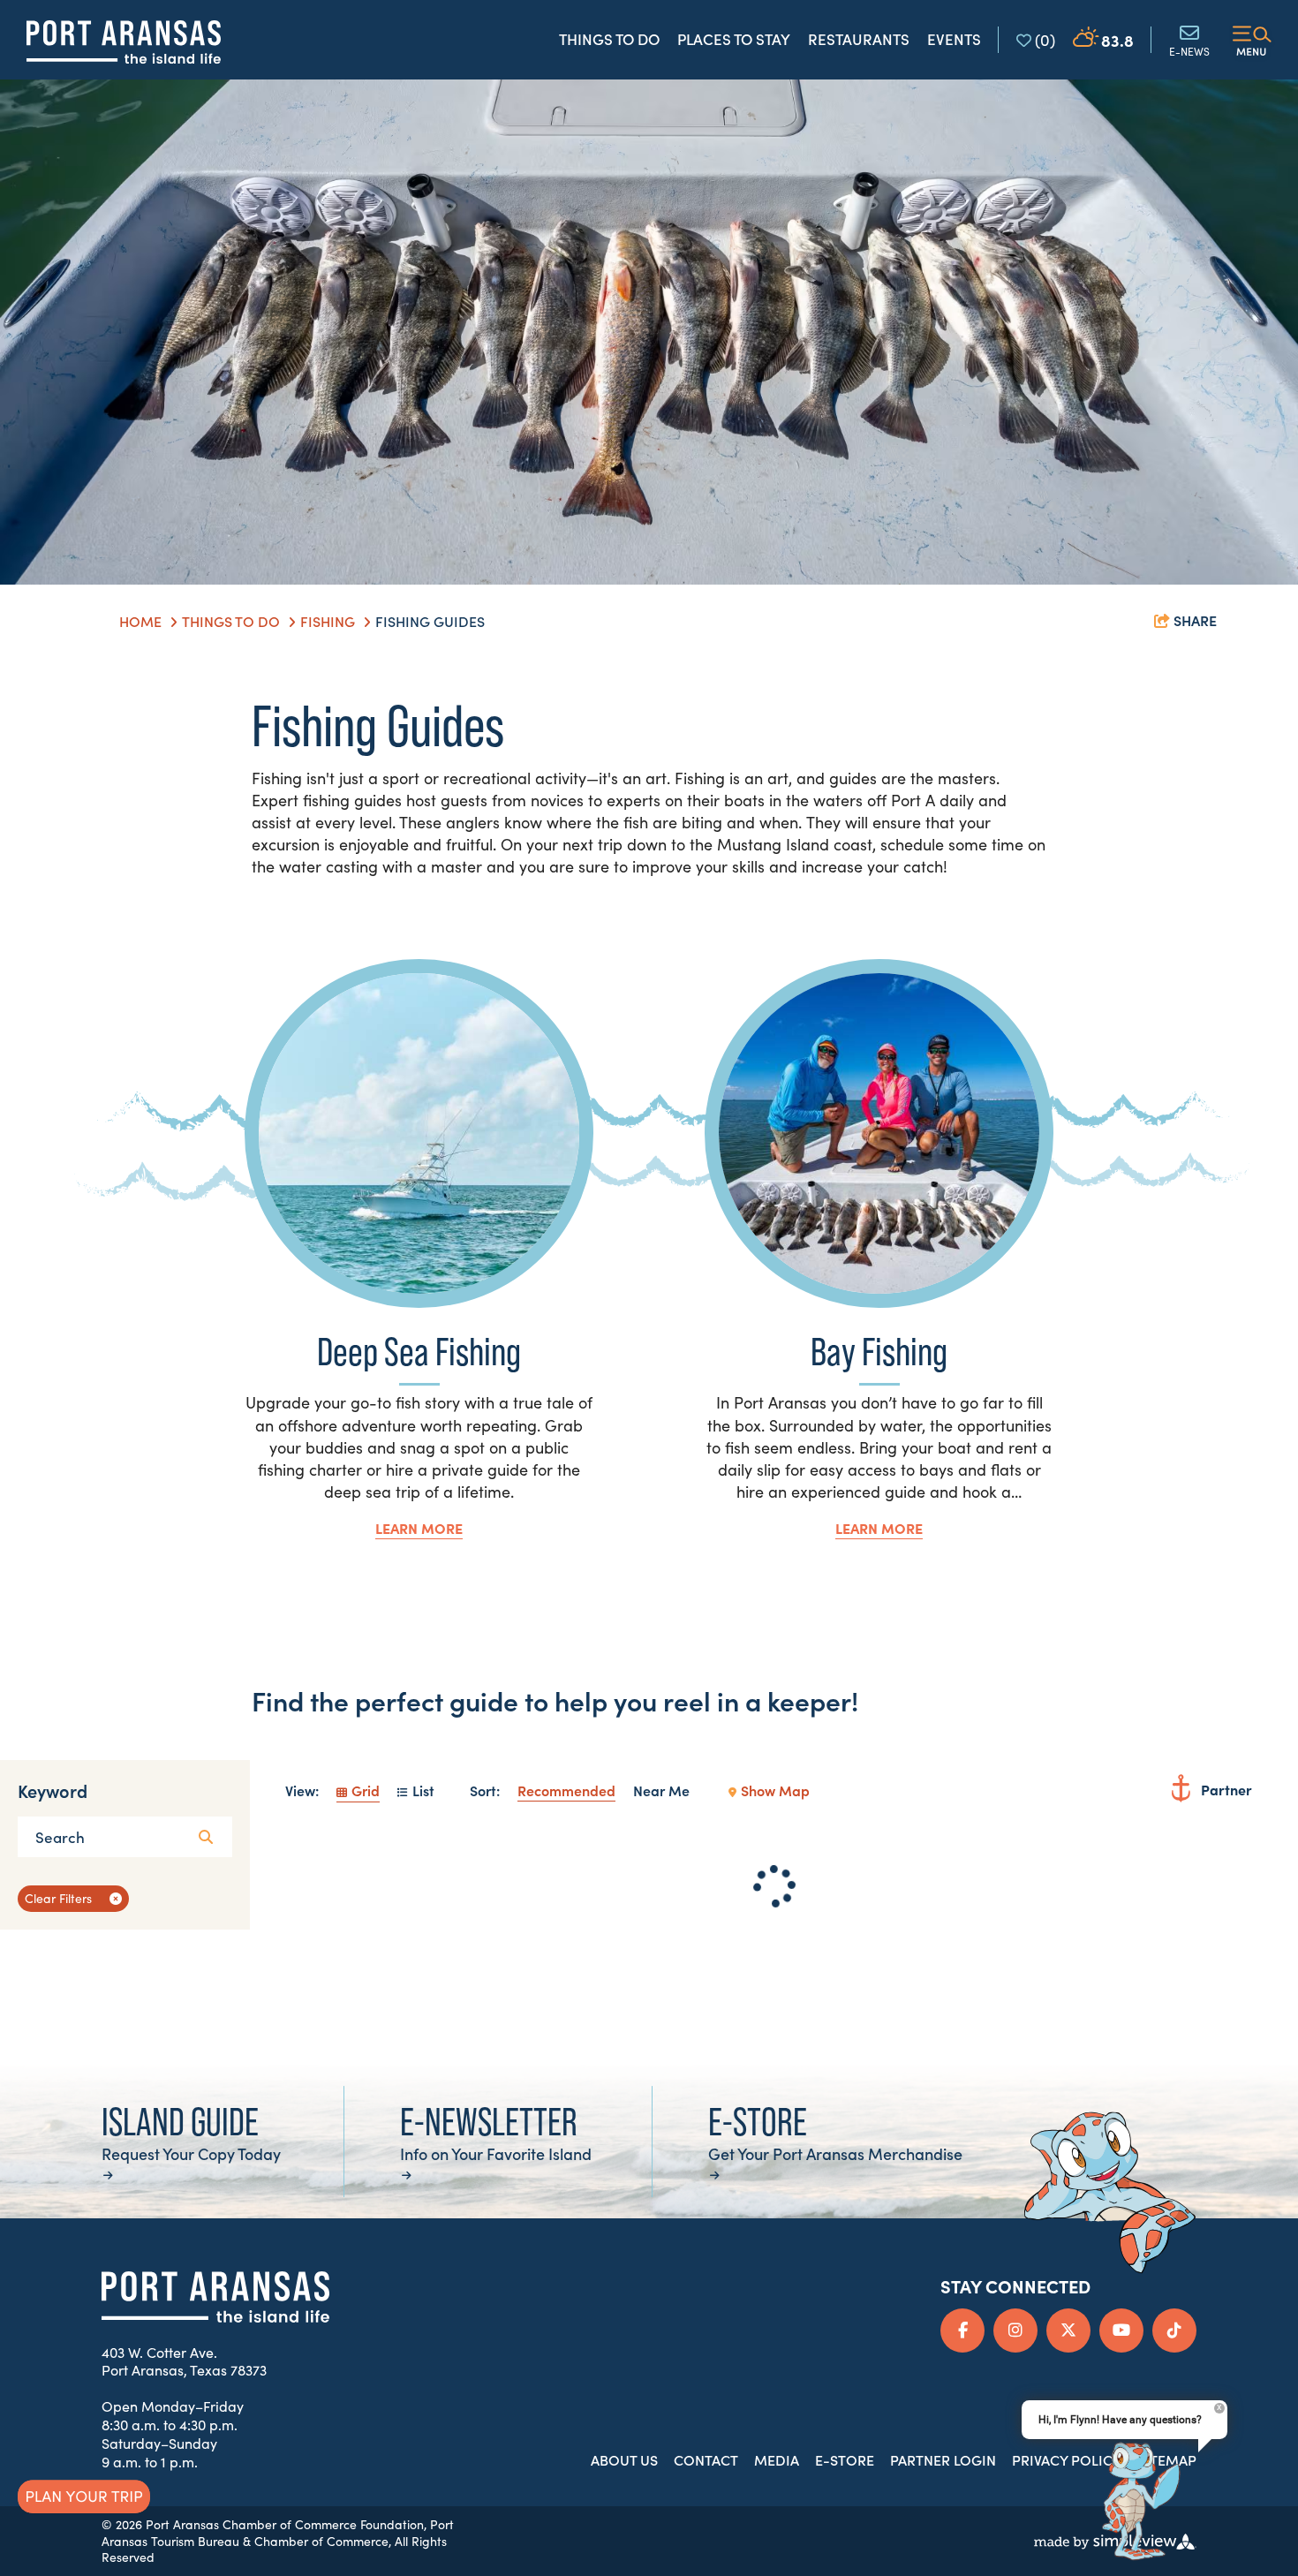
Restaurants (859, 39)
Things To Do (233, 621)
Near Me (661, 1790)
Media (777, 2459)
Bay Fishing (879, 1352)
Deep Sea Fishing (419, 1352)
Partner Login (943, 2459)
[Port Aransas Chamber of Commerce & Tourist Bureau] (124, 42)
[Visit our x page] (1068, 2330)
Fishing (329, 621)
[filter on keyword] (206, 1837)
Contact (706, 2459)
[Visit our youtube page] (1121, 2330)
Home (142, 621)
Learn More (419, 1528)
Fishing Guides (432, 621)
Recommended (566, 1790)
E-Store (845, 2459)
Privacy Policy (1067, 2459)
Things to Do (609, 39)
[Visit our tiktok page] (1174, 2330)
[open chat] (1135, 2503)
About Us (624, 2459)
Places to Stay (734, 39)
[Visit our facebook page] (962, 2330)
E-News (1189, 50)
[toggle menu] (1252, 40)
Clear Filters (58, 1898)
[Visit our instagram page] (1015, 2330)
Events (954, 39)
